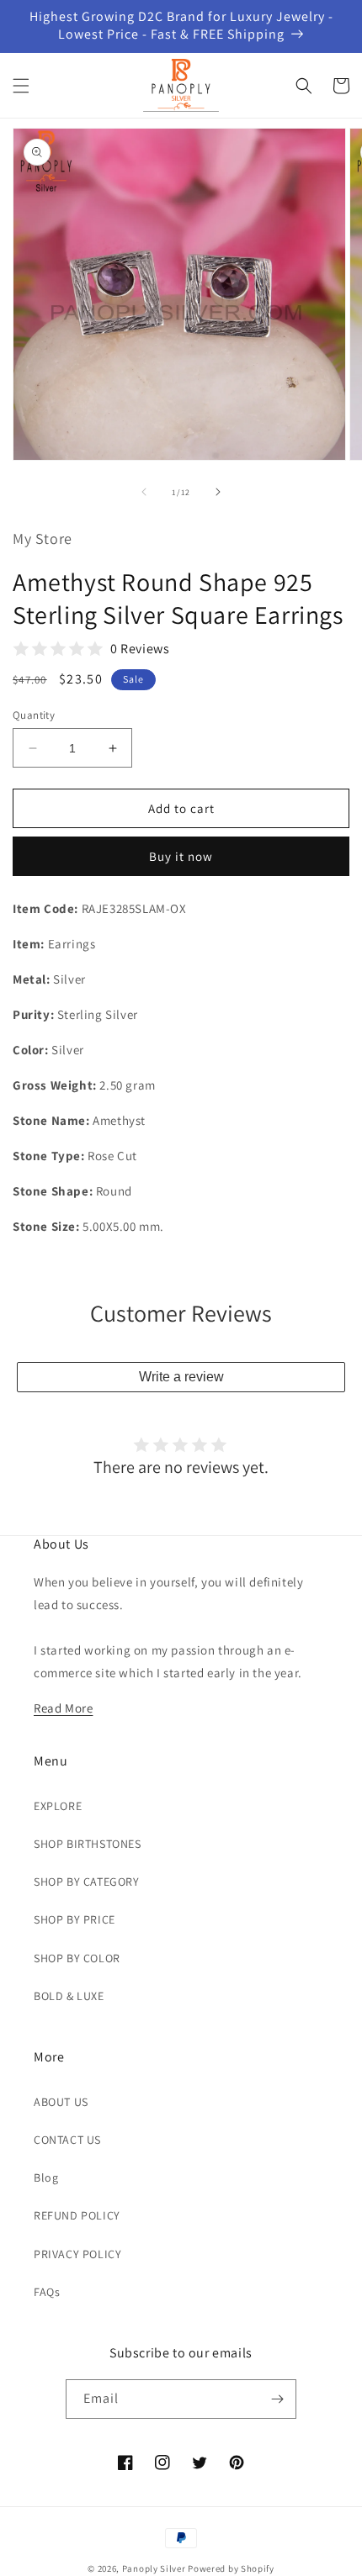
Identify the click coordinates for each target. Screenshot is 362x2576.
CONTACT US (67, 2140)
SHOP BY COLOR (77, 1958)
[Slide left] (144, 492)
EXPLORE (58, 1806)
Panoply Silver (154, 2568)
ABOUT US (61, 2102)
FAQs (47, 2292)
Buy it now (181, 856)
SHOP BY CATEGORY (87, 1882)
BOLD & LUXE (69, 1996)
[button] (21, 86)
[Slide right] (218, 492)
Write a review (181, 1377)
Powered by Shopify (231, 2568)
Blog (46, 2177)
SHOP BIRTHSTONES (88, 1844)
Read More (63, 1708)
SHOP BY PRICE (75, 1919)
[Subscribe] (277, 2399)
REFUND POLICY (77, 2215)
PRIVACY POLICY (77, 2254)
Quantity (34, 715)
